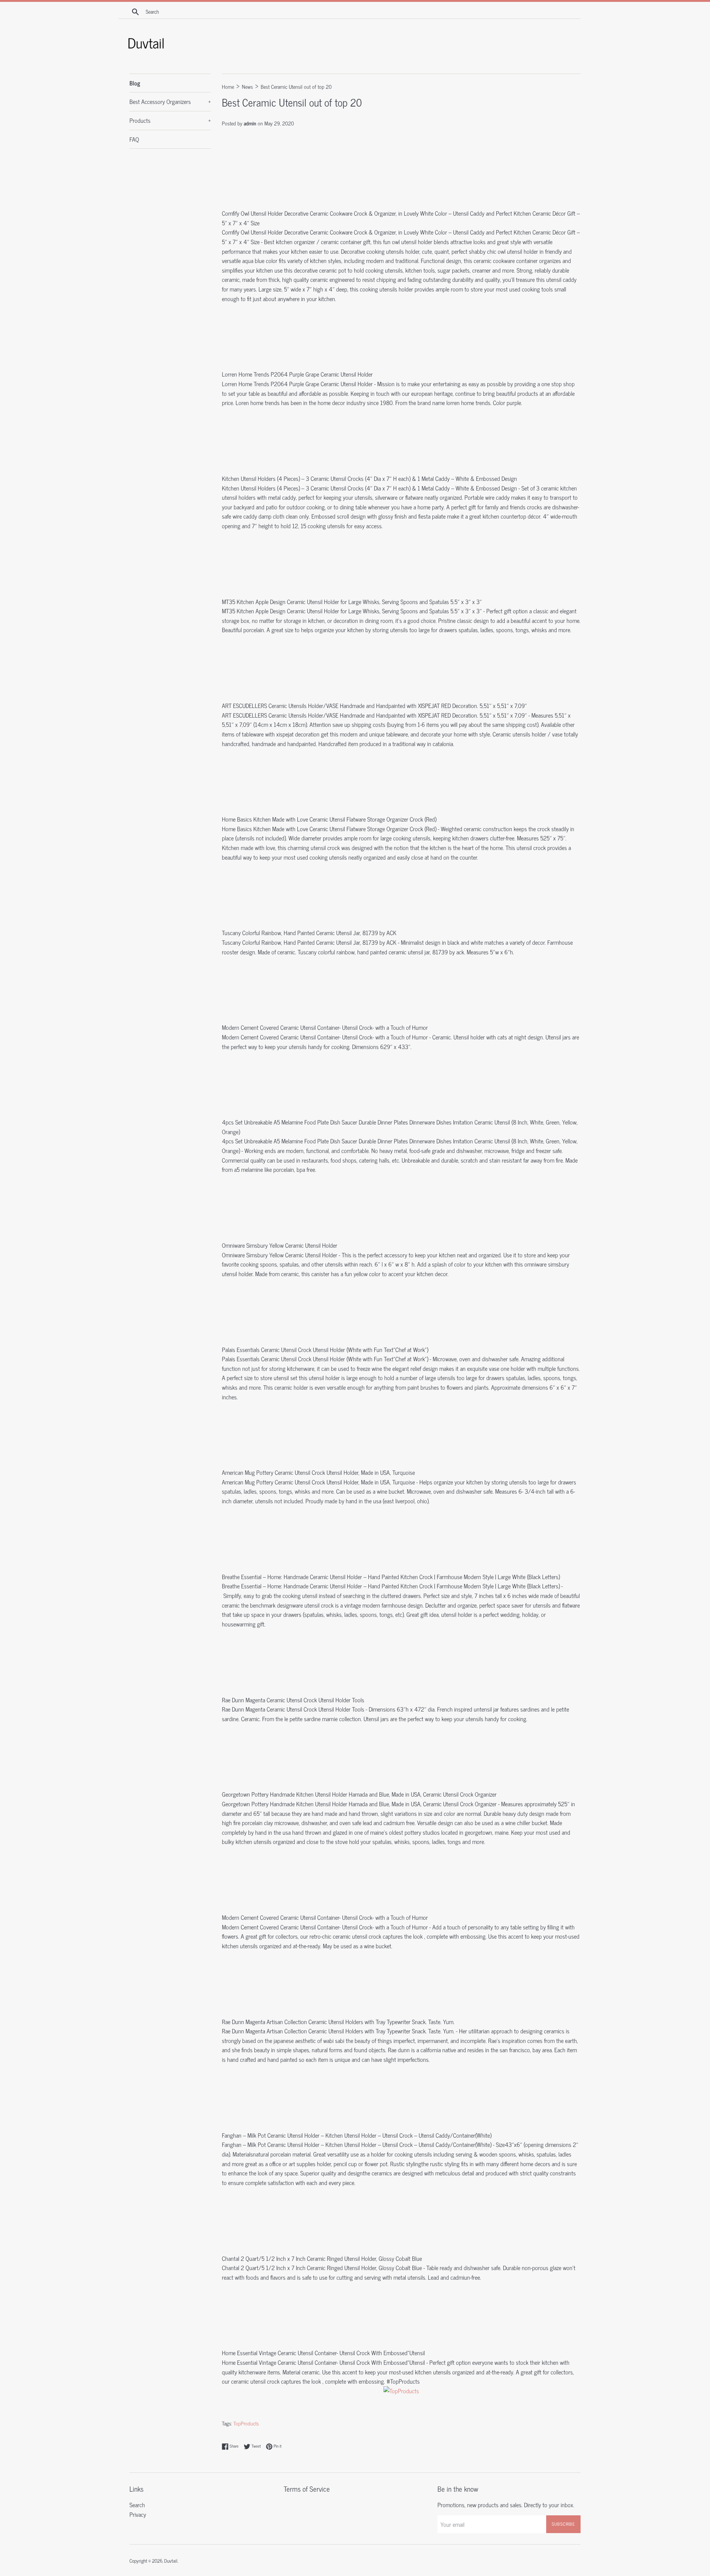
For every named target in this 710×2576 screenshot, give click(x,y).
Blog (135, 83)
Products (170, 120)
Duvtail (171, 2561)
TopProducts (246, 2423)
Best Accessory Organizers (170, 101)
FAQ (134, 139)
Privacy (138, 2514)
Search (137, 2505)
